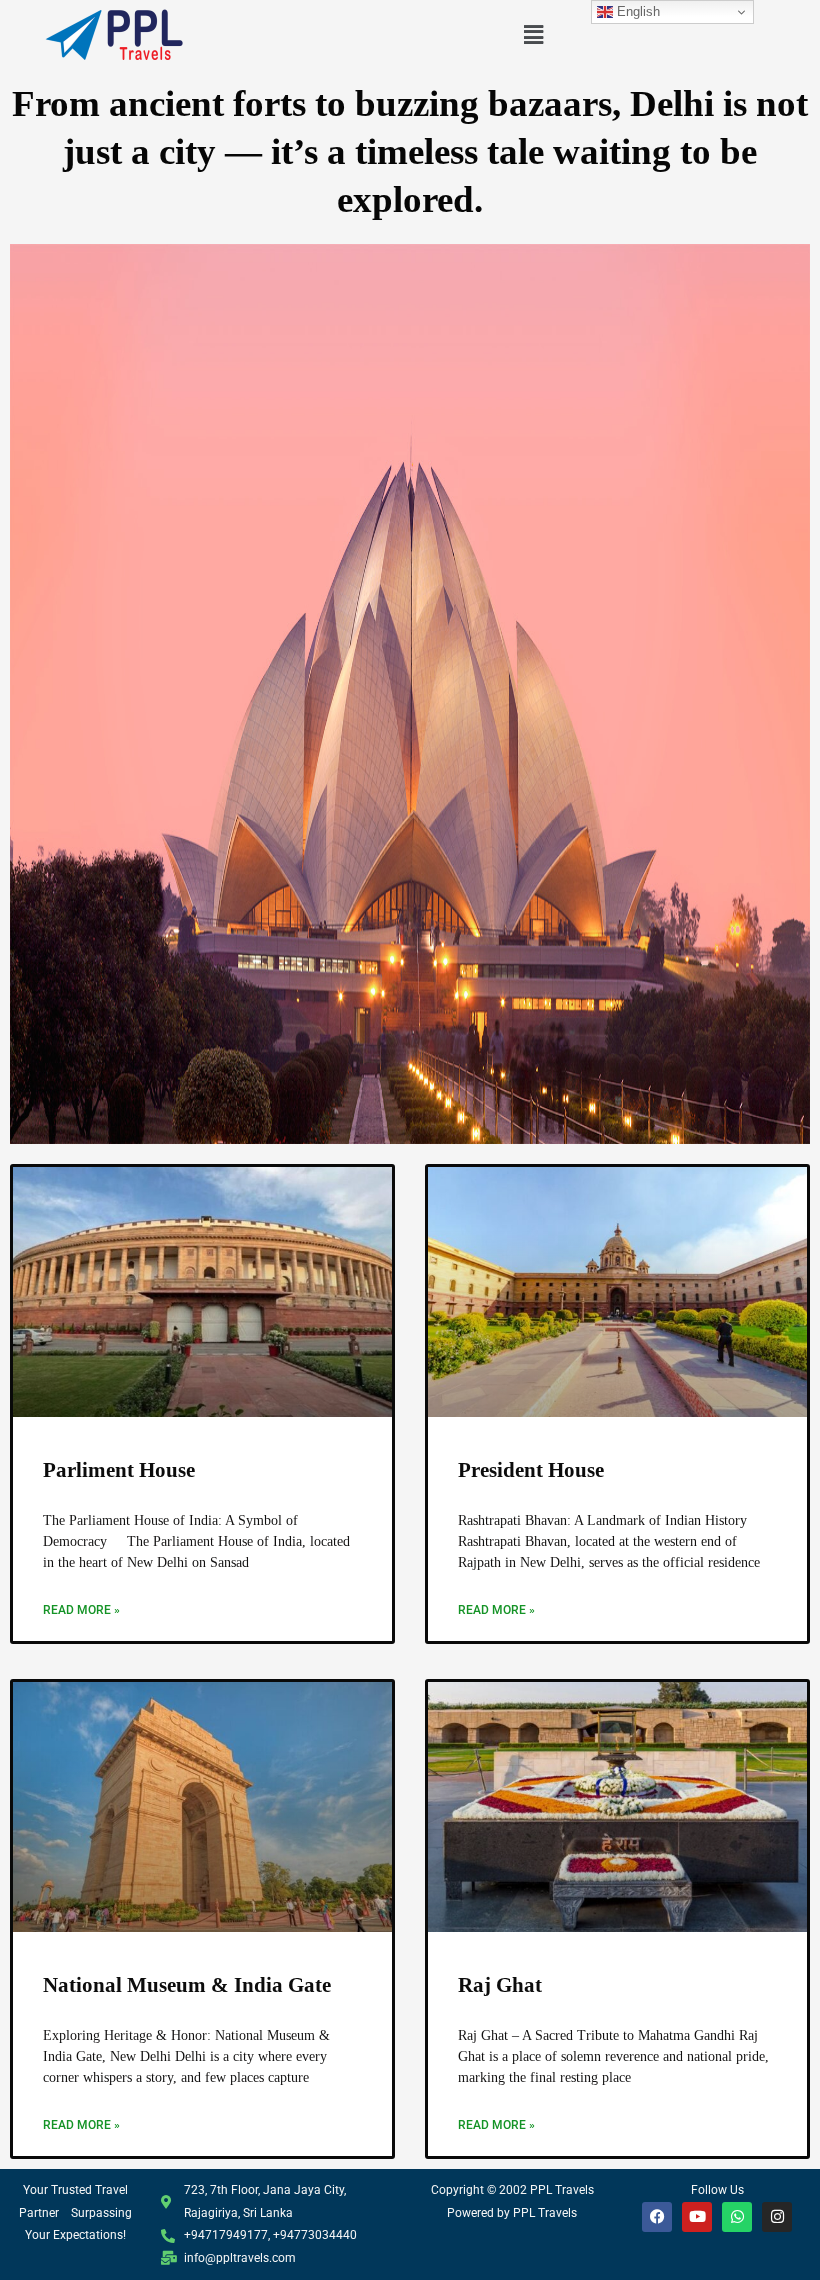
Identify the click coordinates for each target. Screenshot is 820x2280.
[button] (533, 34)
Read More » (81, 1610)
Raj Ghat (500, 1985)
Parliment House (119, 1470)
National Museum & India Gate (187, 1985)
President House (531, 1470)
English (636, 11)
